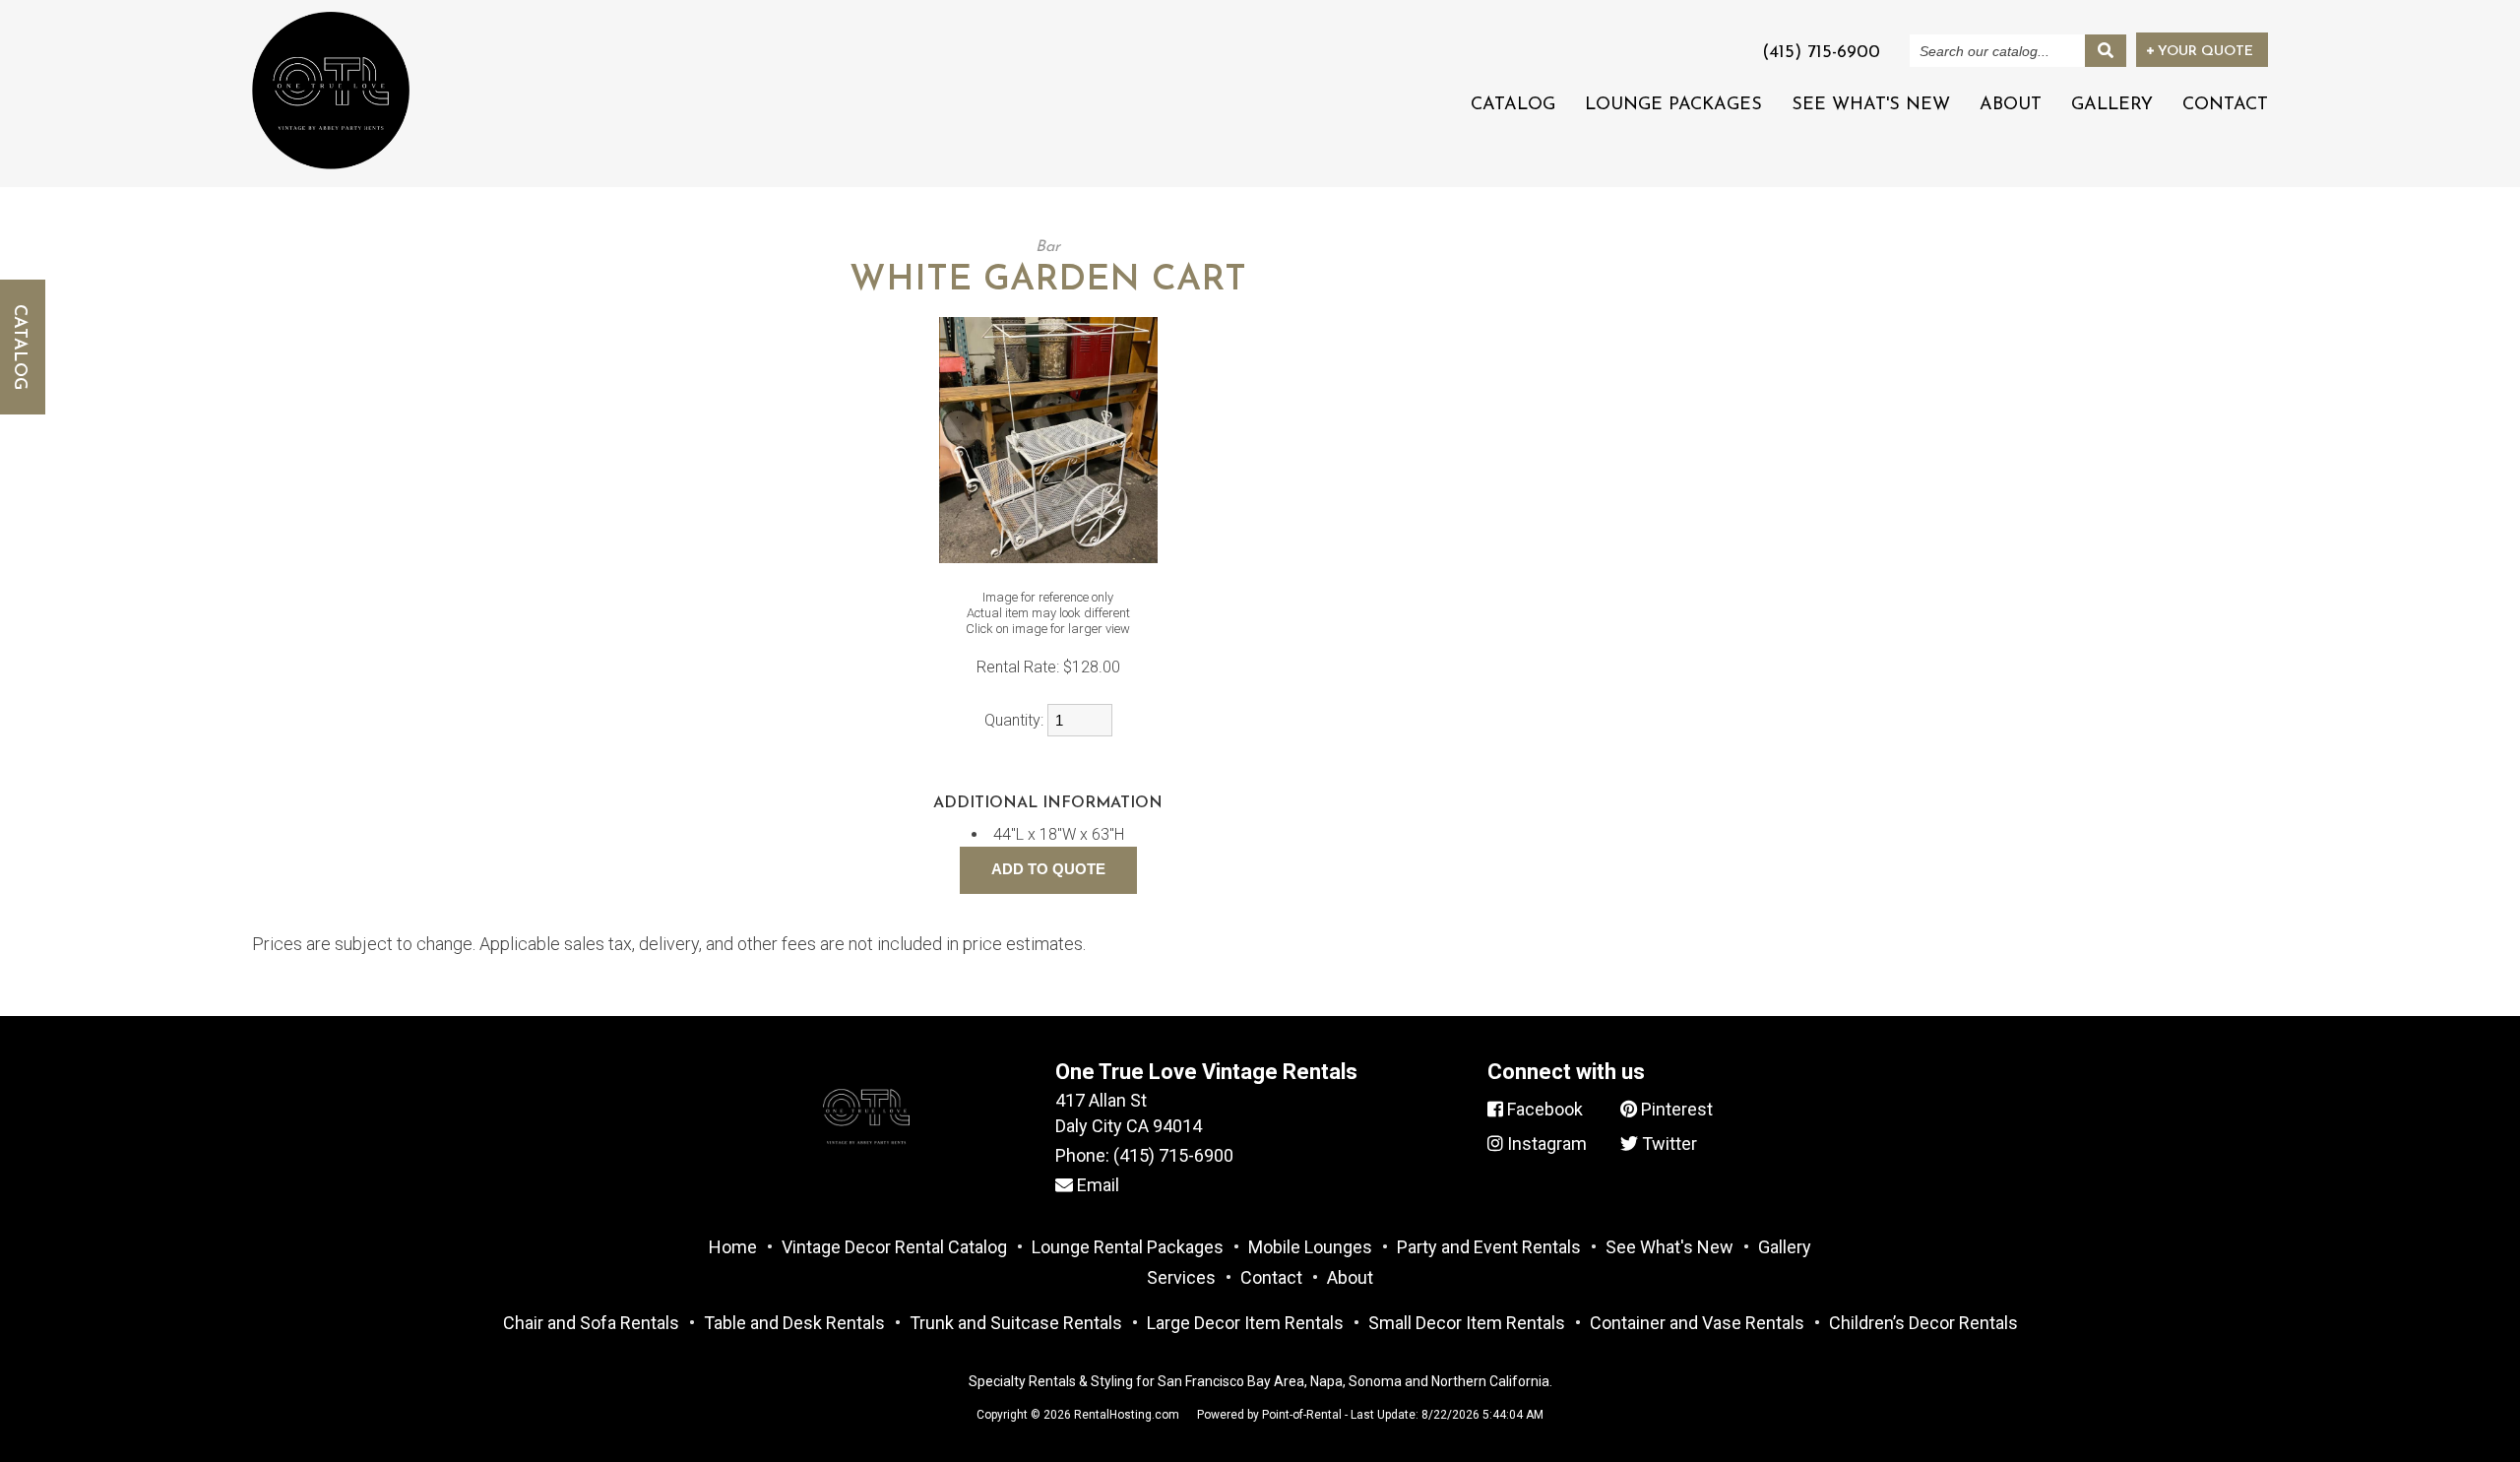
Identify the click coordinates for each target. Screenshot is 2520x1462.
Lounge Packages (1673, 105)
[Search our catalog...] (2106, 51)
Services (1181, 1277)
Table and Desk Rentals (794, 1323)
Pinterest (1675, 1109)
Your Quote (2204, 52)
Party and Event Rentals (1489, 1247)
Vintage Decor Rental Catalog (894, 1247)
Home (733, 1247)
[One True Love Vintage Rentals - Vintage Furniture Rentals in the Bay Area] (331, 90)
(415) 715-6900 (1173, 1155)
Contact (2225, 105)
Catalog (1513, 105)
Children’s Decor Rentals (1923, 1323)
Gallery (2112, 105)
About (2011, 105)
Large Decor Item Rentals (1245, 1323)
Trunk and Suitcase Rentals (1016, 1323)
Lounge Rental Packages (1128, 1247)
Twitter (1668, 1144)
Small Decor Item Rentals (1467, 1323)
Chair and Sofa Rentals (591, 1323)
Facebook (1543, 1109)
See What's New (1871, 105)
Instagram (1545, 1144)
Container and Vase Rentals (1697, 1323)
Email (1096, 1185)
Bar (1048, 247)
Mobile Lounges (1310, 1247)
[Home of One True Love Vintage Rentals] (866, 1167)
